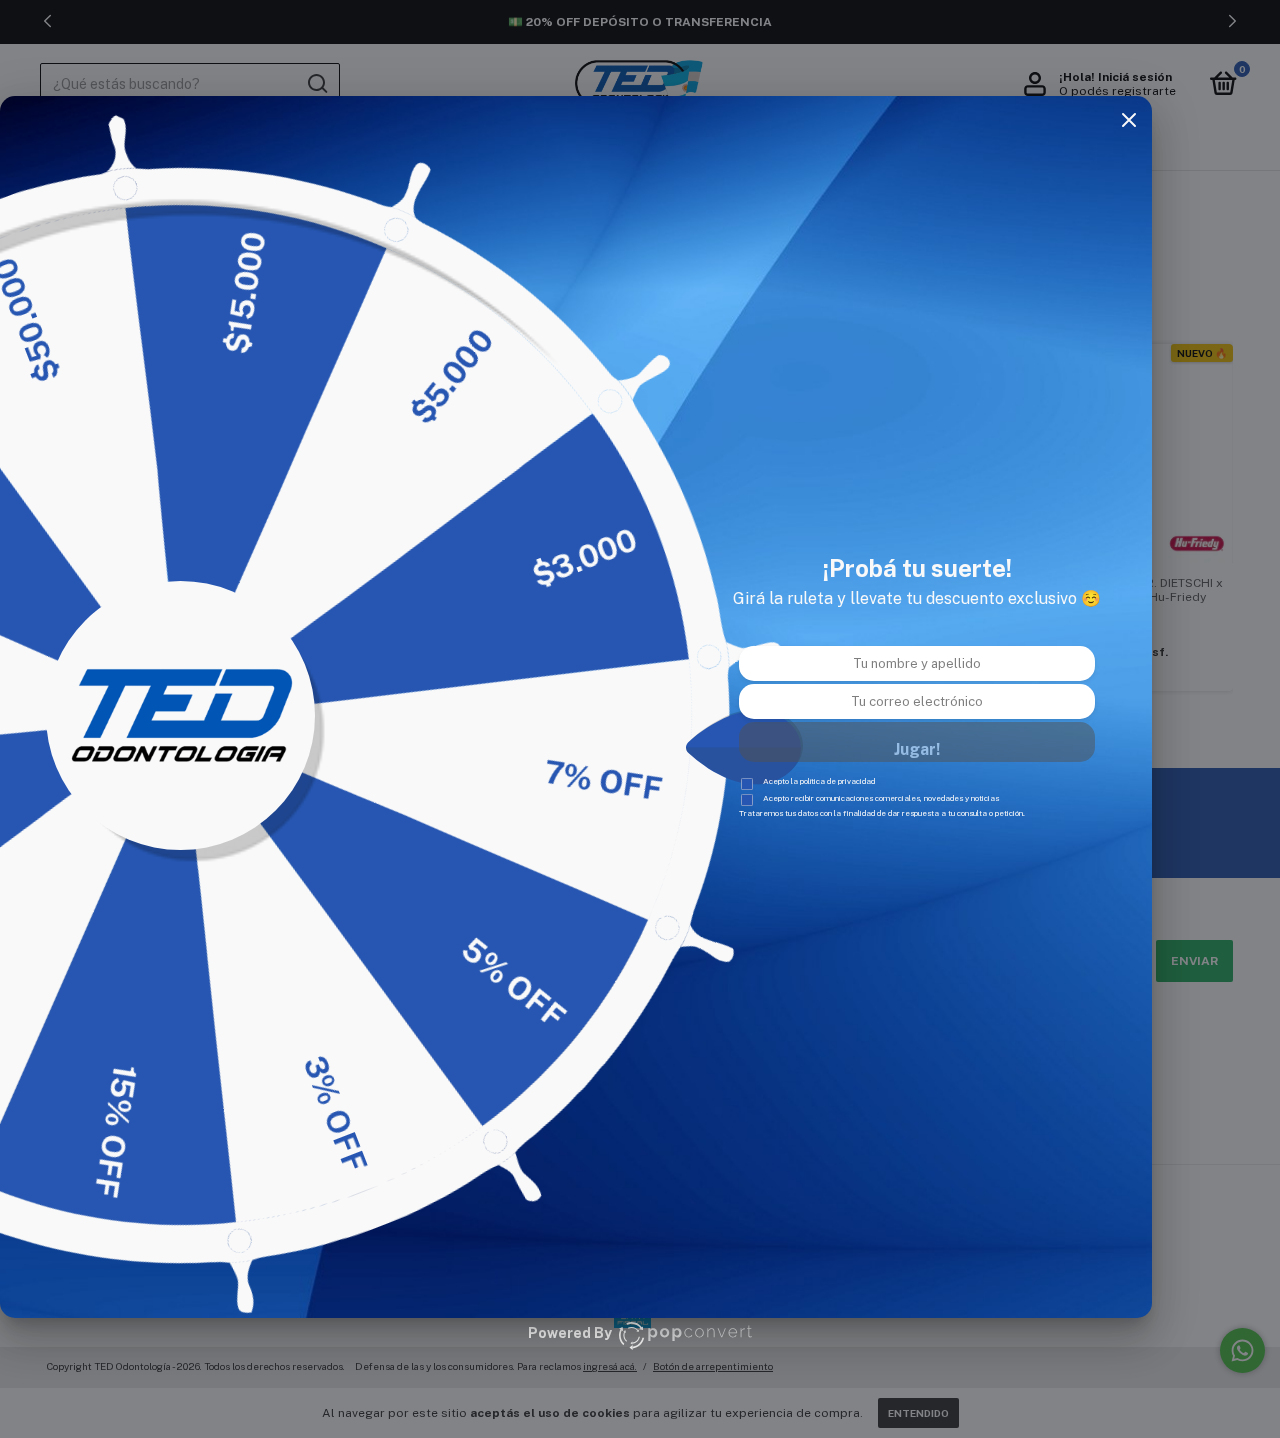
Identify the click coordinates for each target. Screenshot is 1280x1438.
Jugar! (917, 749)
